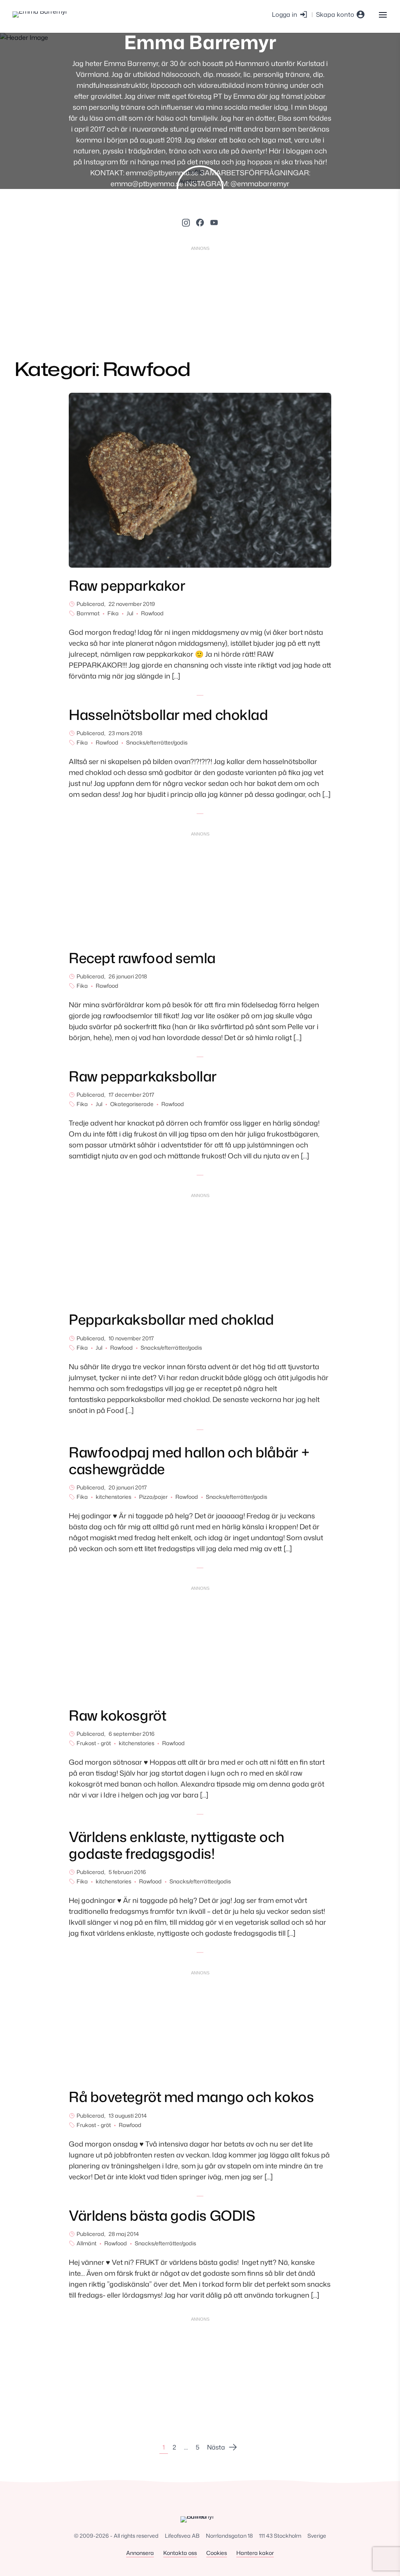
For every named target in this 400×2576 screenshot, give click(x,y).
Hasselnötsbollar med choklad (168, 715)
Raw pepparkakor (127, 585)
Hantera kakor (255, 2553)
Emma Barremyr (200, 42)
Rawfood (152, 613)
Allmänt (87, 2243)
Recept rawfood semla (142, 958)
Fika (113, 613)
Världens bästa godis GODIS (162, 2215)
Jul (130, 613)
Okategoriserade (132, 1104)
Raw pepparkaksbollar (143, 1076)
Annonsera (140, 2553)
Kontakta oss (180, 2553)
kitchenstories (113, 1497)
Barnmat (88, 613)
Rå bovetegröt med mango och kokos (191, 2097)
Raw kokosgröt (117, 1715)
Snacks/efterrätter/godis (157, 742)
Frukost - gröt (94, 1743)
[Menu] (383, 14)
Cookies (217, 2553)
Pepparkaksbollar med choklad (171, 1319)
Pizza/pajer (153, 1497)
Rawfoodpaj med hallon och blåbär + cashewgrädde (189, 1461)
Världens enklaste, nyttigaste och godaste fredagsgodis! (176, 1845)
